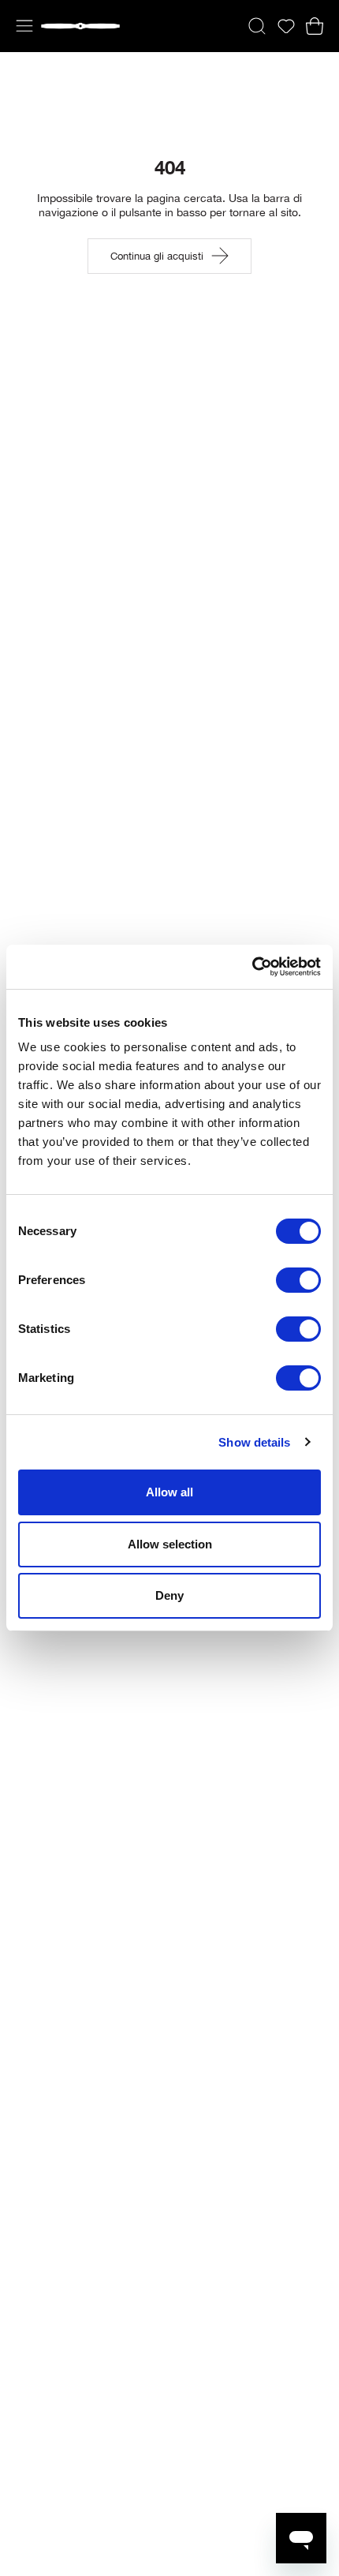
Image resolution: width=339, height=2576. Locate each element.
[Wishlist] (286, 26)
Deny (169, 1595)
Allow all (169, 1492)
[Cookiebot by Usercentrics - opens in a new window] (252, 967)
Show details (254, 1442)
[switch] (298, 1280)
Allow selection (170, 1544)
